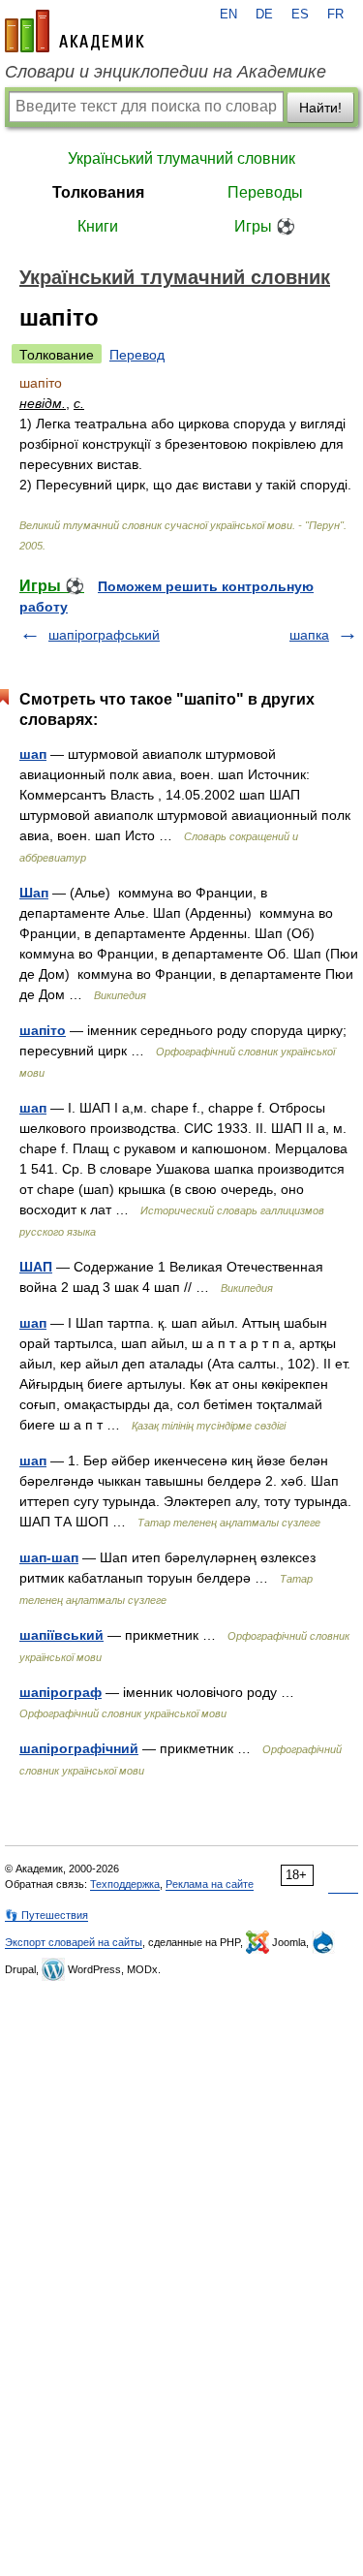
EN (228, 15)
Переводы (265, 192)
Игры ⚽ (265, 226)
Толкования (98, 192)
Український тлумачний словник (181, 158)
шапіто (43, 1030)
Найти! (320, 108)
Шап (34, 893)
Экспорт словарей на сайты (74, 1942)
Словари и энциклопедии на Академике (166, 72)
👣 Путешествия (46, 1915)
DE (264, 15)
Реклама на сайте (210, 1884)
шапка (309, 635)
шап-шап (49, 1557)
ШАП (36, 1267)
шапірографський (104, 635)
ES (300, 15)
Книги (98, 226)
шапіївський (61, 1635)
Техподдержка (125, 1884)
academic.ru (75, 31)
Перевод (137, 355)
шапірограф (60, 1692)
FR (335, 15)
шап (33, 754)
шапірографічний (79, 1748)
